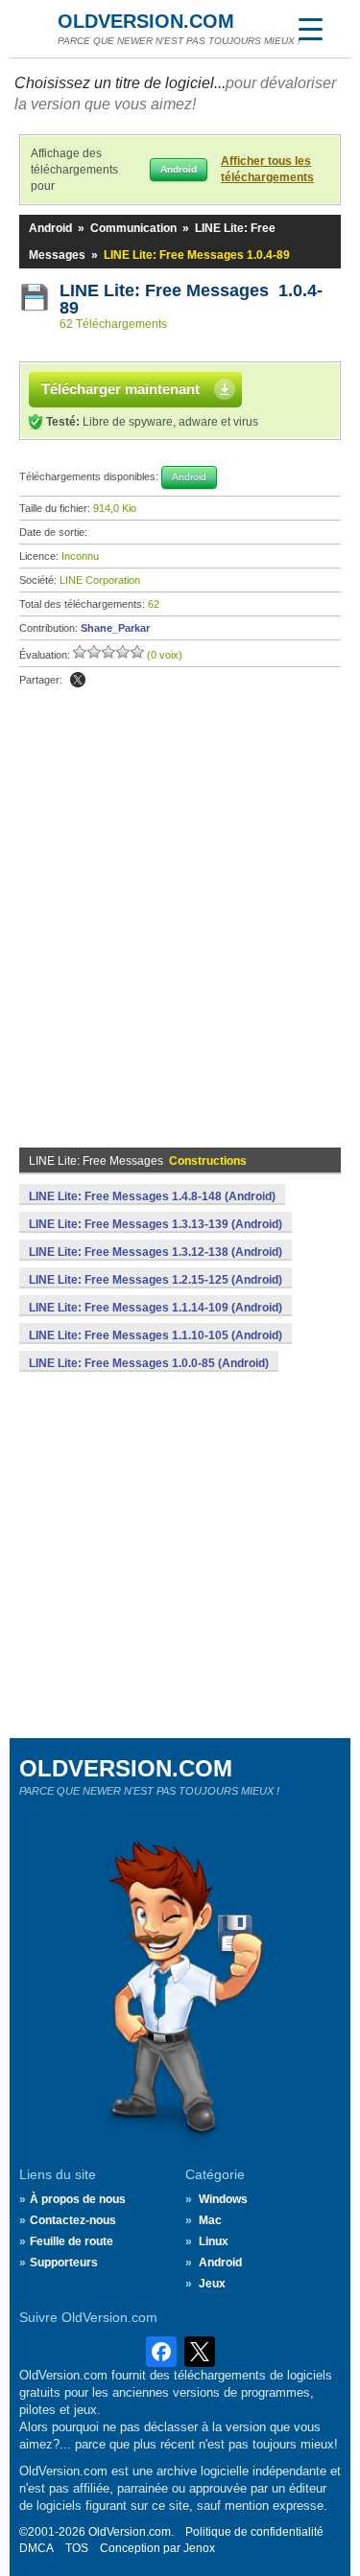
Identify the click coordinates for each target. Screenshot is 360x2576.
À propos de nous (78, 2199)
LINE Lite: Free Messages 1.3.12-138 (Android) (156, 1252)
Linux (214, 2241)
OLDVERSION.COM (146, 21)
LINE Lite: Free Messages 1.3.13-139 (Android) (156, 1224)
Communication (133, 228)
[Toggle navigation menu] (310, 29)
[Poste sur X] (78, 680)
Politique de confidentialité (254, 2532)
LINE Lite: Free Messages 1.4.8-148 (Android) (152, 1196)
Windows (223, 2199)
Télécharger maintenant (120, 389)
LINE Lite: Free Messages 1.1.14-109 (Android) (156, 1308)
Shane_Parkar (115, 628)
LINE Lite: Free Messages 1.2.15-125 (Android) (156, 1280)
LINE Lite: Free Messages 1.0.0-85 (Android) (149, 1363)
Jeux (212, 2284)
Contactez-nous (73, 2220)
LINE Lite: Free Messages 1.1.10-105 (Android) (156, 1335)
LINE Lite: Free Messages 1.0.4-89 (191, 299)
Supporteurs (64, 2263)
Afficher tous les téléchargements (267, 169)
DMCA (36, 2548)
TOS (77, 2548)
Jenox (199, 2548)
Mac (210, 2220)
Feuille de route (72, 2241)
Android (50, 228)
